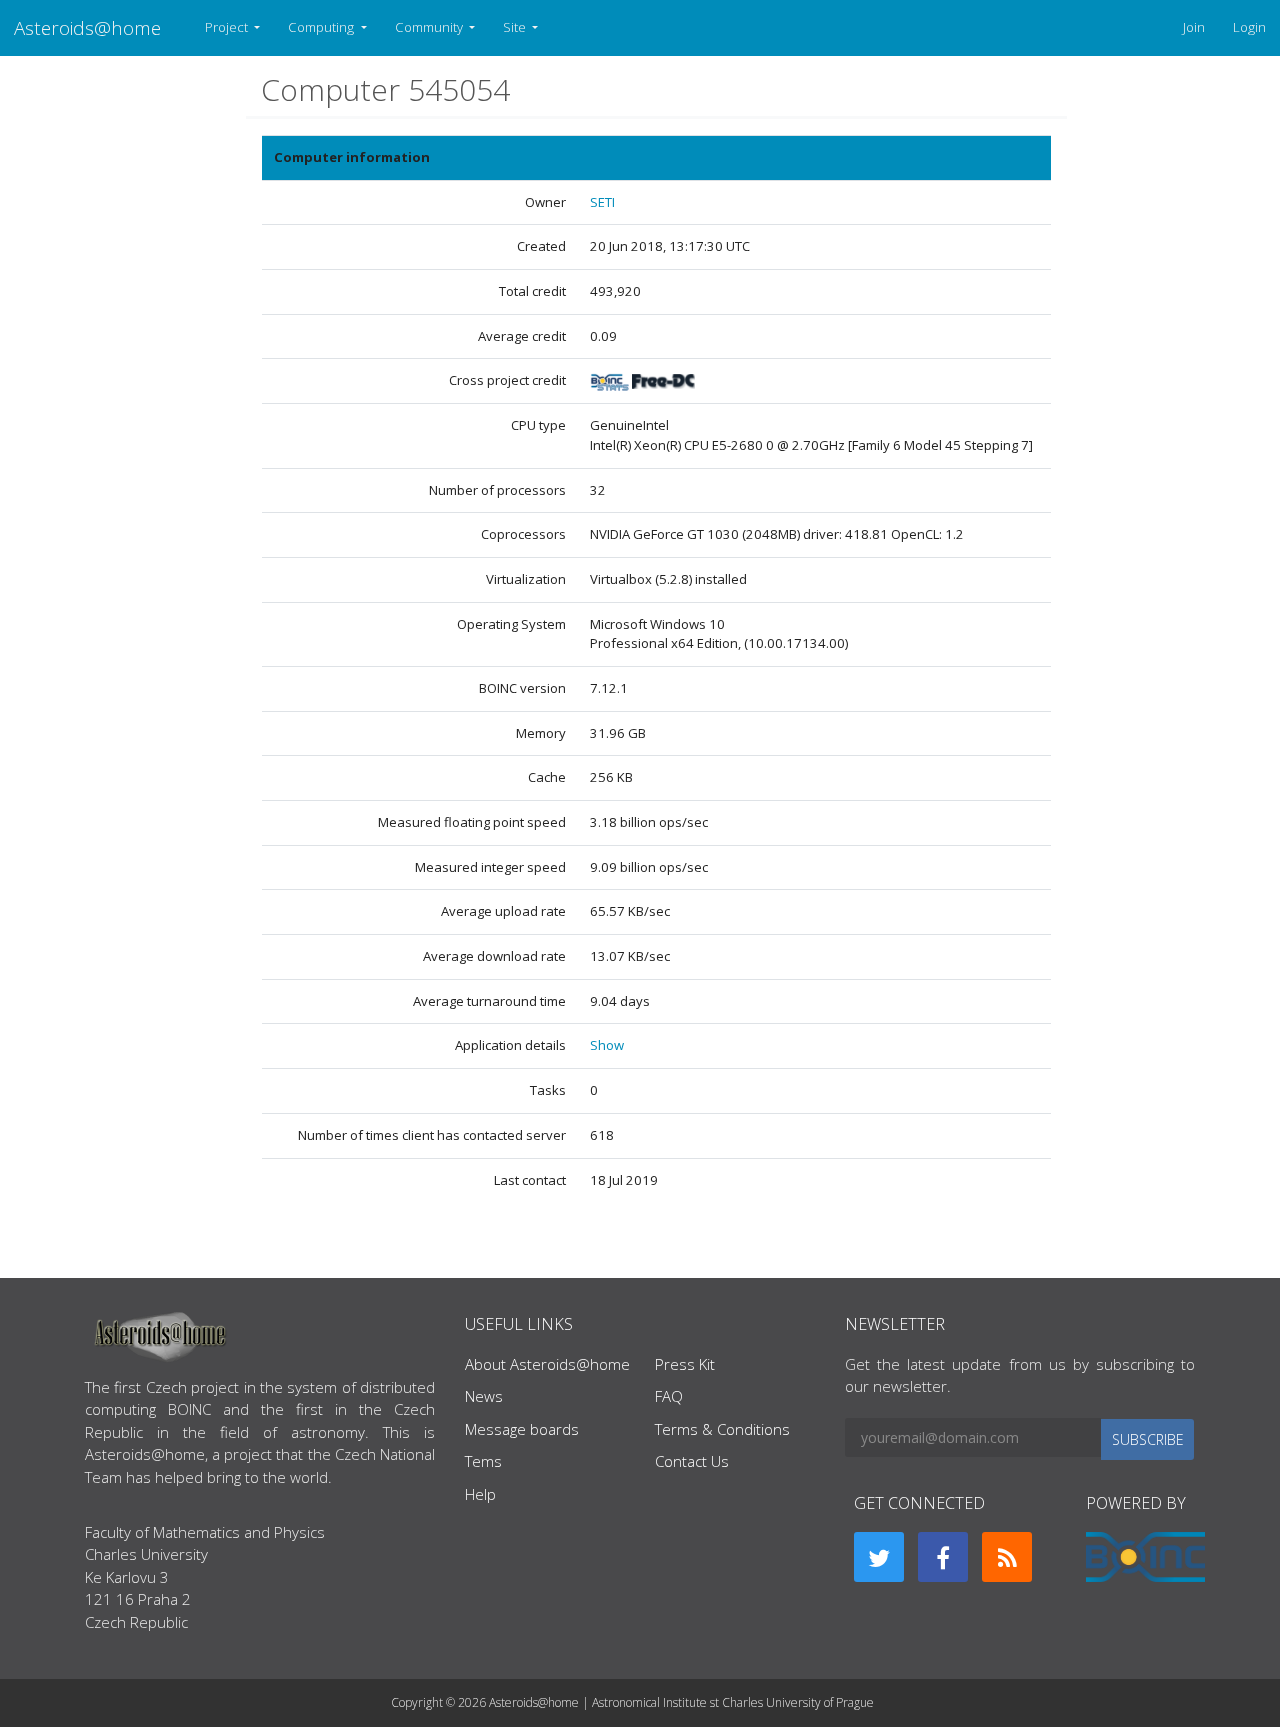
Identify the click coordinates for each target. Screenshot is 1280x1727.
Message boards (522, 1429)
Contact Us (692, 1461)
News (484, 1396)
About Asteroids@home (547, 1364)
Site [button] (516, 27)
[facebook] (943, 1557)
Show (607, 1045)
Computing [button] (322, 27)
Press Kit (685, 1364)
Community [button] (430, 27)
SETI (602, 202)
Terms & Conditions (722, 1429)
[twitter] (879, 1557)
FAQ (669, 1396)
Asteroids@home (87, 27)
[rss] (1007, 1557)
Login (1249, 27)
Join (1194, 27)
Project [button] (228, 27)
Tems (483, 1461)
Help (480, 1494)
